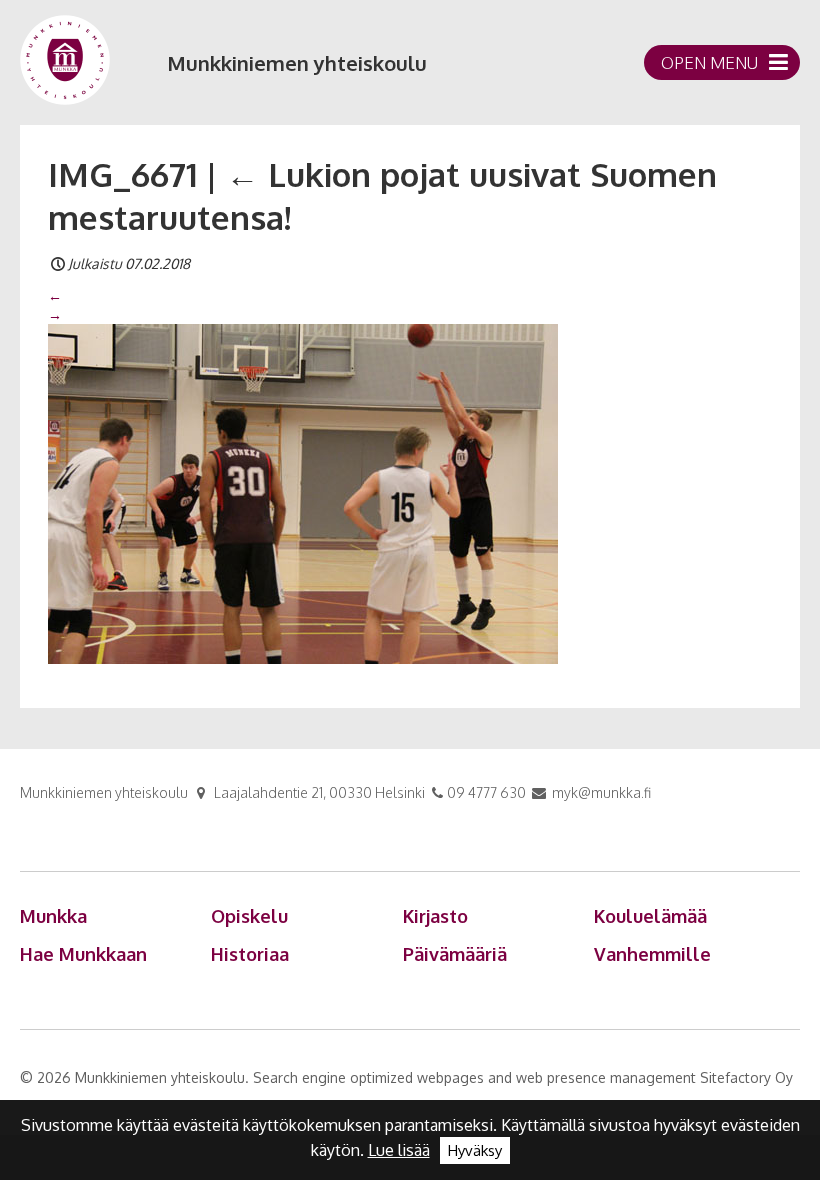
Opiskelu (249, 916)
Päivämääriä (455, 954)
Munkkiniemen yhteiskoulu (297, 63)
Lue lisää (399, 1150)
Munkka (53, 916)
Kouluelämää (650, 916)
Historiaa (250, 954)
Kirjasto (435, 916)
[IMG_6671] (303, 492)
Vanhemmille (652, 954)
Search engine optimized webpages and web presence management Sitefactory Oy (523, 1077)
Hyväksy (475, 1150)
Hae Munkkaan (83, 954)
